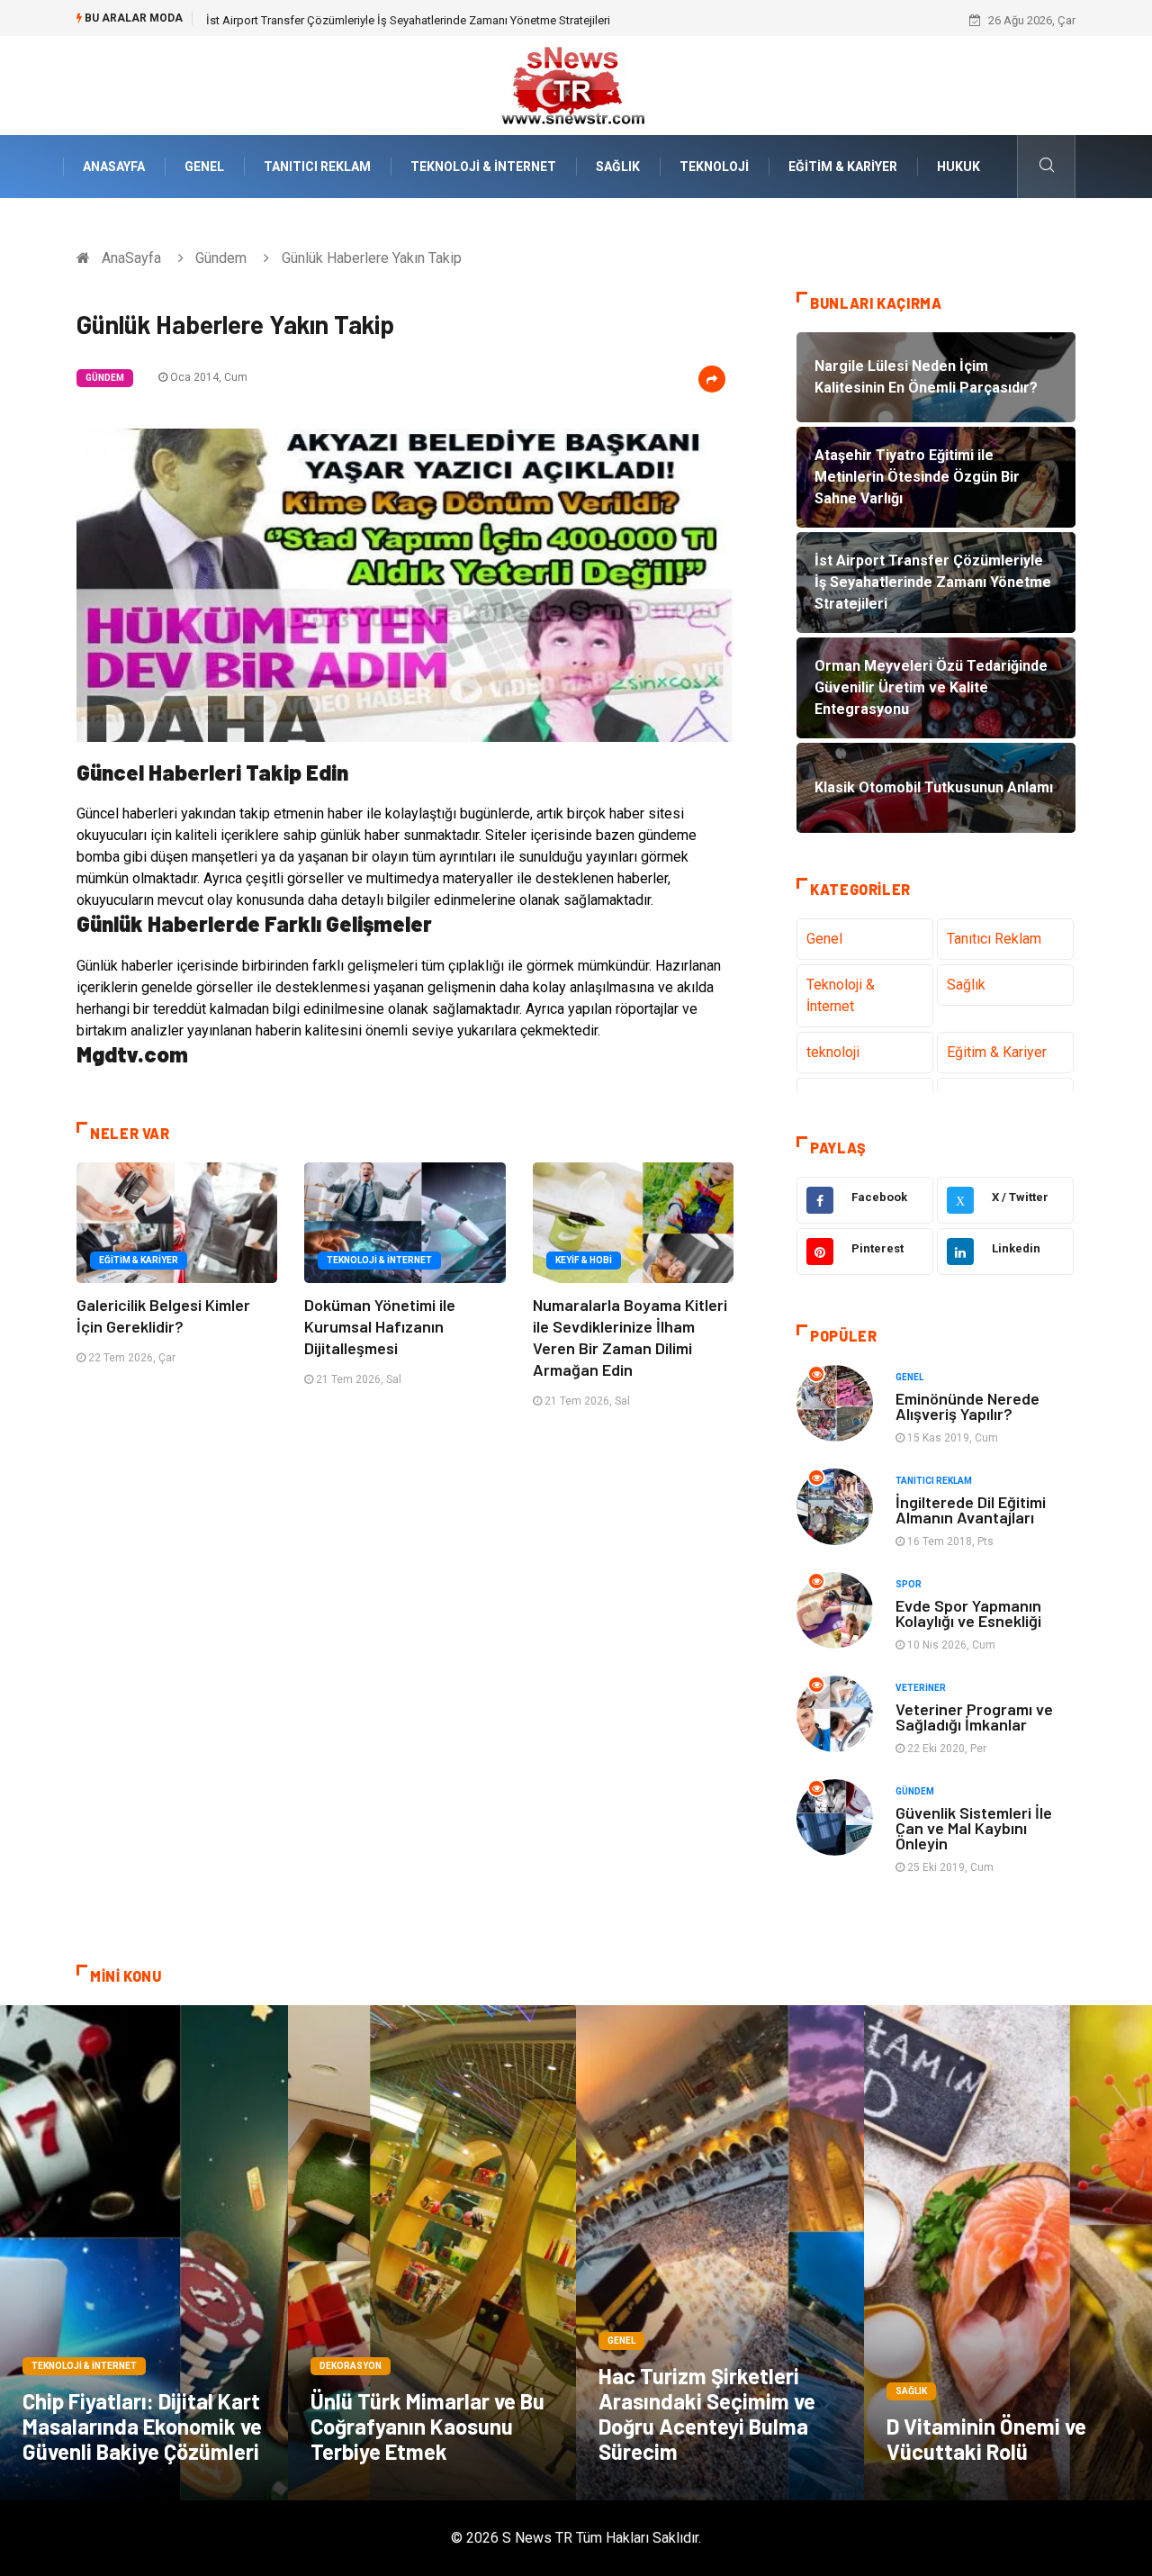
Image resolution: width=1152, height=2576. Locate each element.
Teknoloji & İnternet (483, 167)
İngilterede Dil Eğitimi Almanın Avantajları (971, 1509)
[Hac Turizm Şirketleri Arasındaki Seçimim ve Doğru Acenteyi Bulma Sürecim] (720, 2253)
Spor (909, 1584)
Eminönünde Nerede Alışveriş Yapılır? (967, 1406)
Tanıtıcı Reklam (317, 167)
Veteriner (921, 1688)
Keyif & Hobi (584, 1260)
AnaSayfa (114, 167)
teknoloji (714, 167)
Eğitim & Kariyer (843, 167)
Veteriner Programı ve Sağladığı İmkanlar (974, 1717)
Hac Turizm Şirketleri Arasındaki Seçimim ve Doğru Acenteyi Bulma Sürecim (707, 2413)
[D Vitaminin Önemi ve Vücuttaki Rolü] (1008, 2253)
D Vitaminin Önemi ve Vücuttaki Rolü (986, 2439)
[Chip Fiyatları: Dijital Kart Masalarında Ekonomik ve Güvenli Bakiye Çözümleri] (144, 2253)
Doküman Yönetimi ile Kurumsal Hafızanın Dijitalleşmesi (380, 1326)
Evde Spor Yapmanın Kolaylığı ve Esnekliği (968, 1613)
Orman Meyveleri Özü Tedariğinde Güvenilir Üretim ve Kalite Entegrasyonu (394, 20)
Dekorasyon (351, 2366)
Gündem (221, 258)
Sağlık (618, 167)
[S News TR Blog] (576, 84)
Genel (204, 167)
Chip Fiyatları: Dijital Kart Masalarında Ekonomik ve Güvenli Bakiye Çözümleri (142, 2426)
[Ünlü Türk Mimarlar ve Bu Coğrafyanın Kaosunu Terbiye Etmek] (432, 2253)
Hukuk (958, 167)
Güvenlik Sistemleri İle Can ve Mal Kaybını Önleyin (974, 1828)
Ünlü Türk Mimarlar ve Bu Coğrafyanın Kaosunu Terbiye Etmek (427, 2426)
